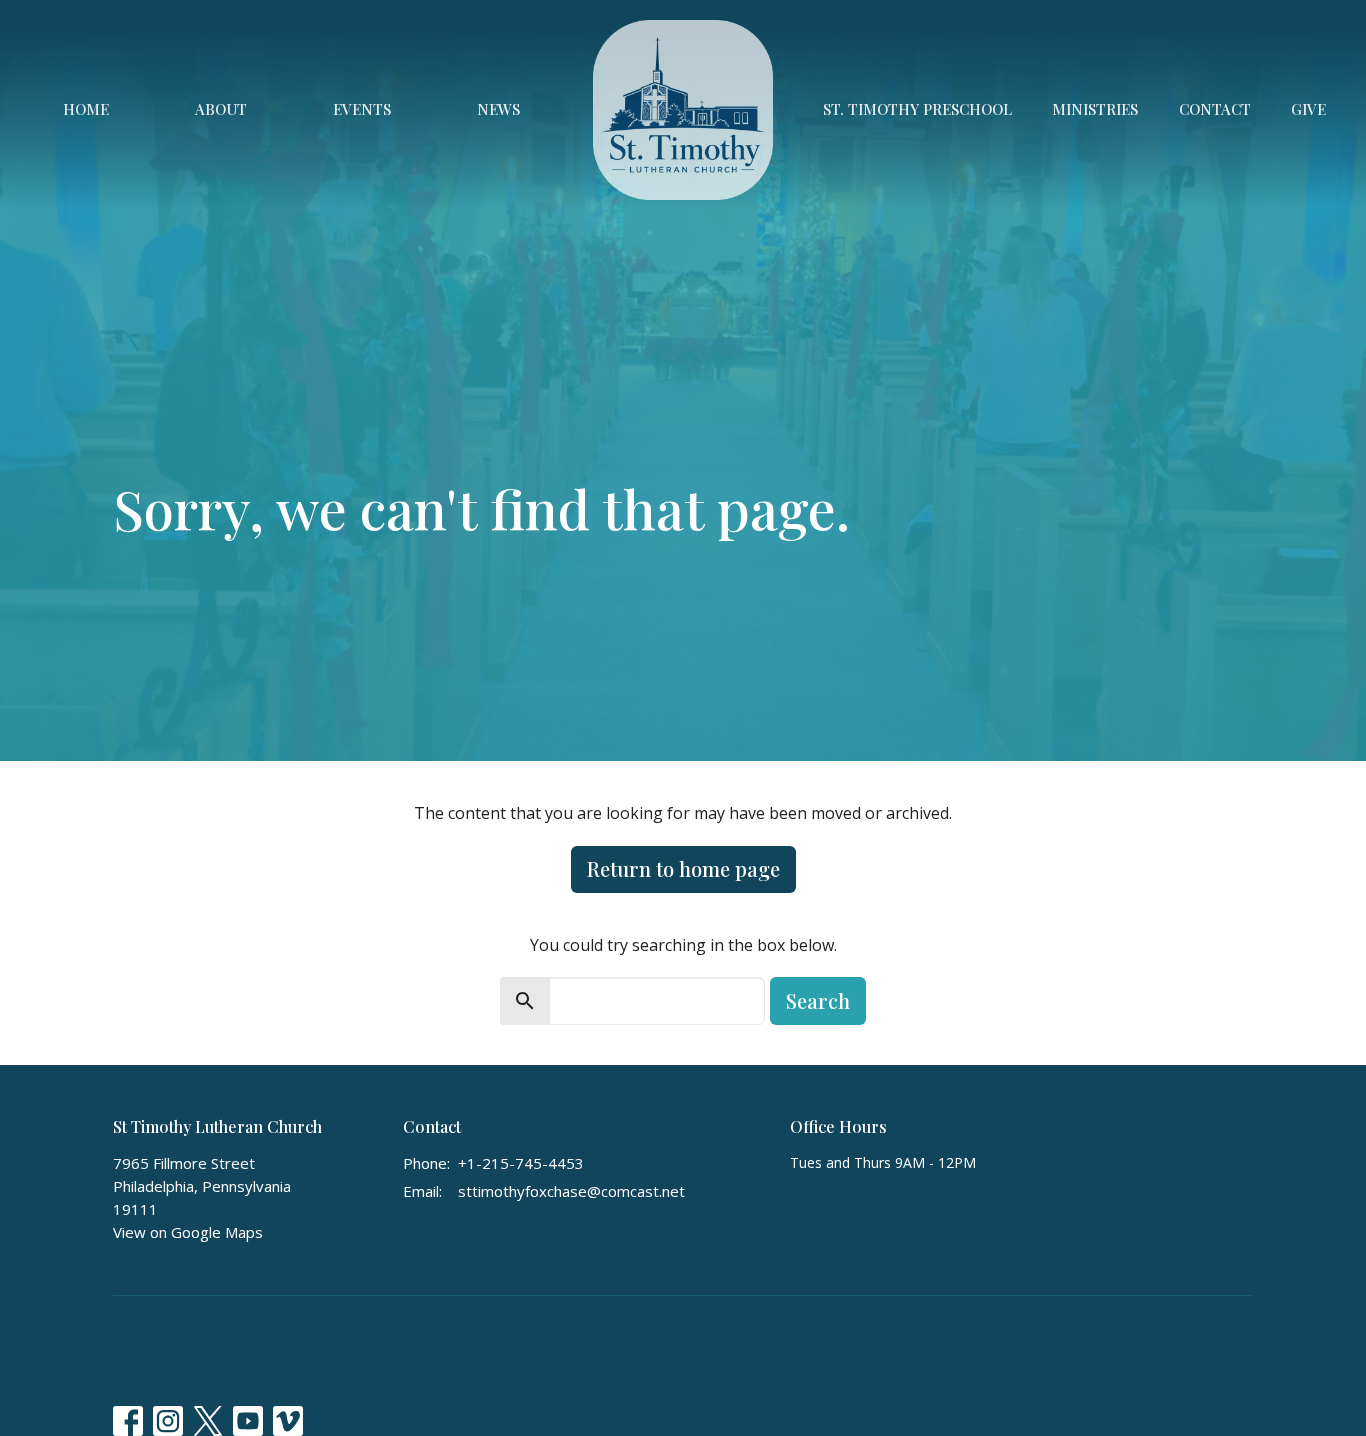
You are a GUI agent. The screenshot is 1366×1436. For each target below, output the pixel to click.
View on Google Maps (188, 1232)
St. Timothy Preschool (917, 109)
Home (86, 109)
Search (818, 1000)
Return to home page (683, 868)
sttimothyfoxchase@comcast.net (571, 1191)
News (498, 109)
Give (1308, 109)
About (221, 109)
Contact (1215, 109)
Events (362, 109)
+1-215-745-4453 (521, 1163)
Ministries (1095, 109)
